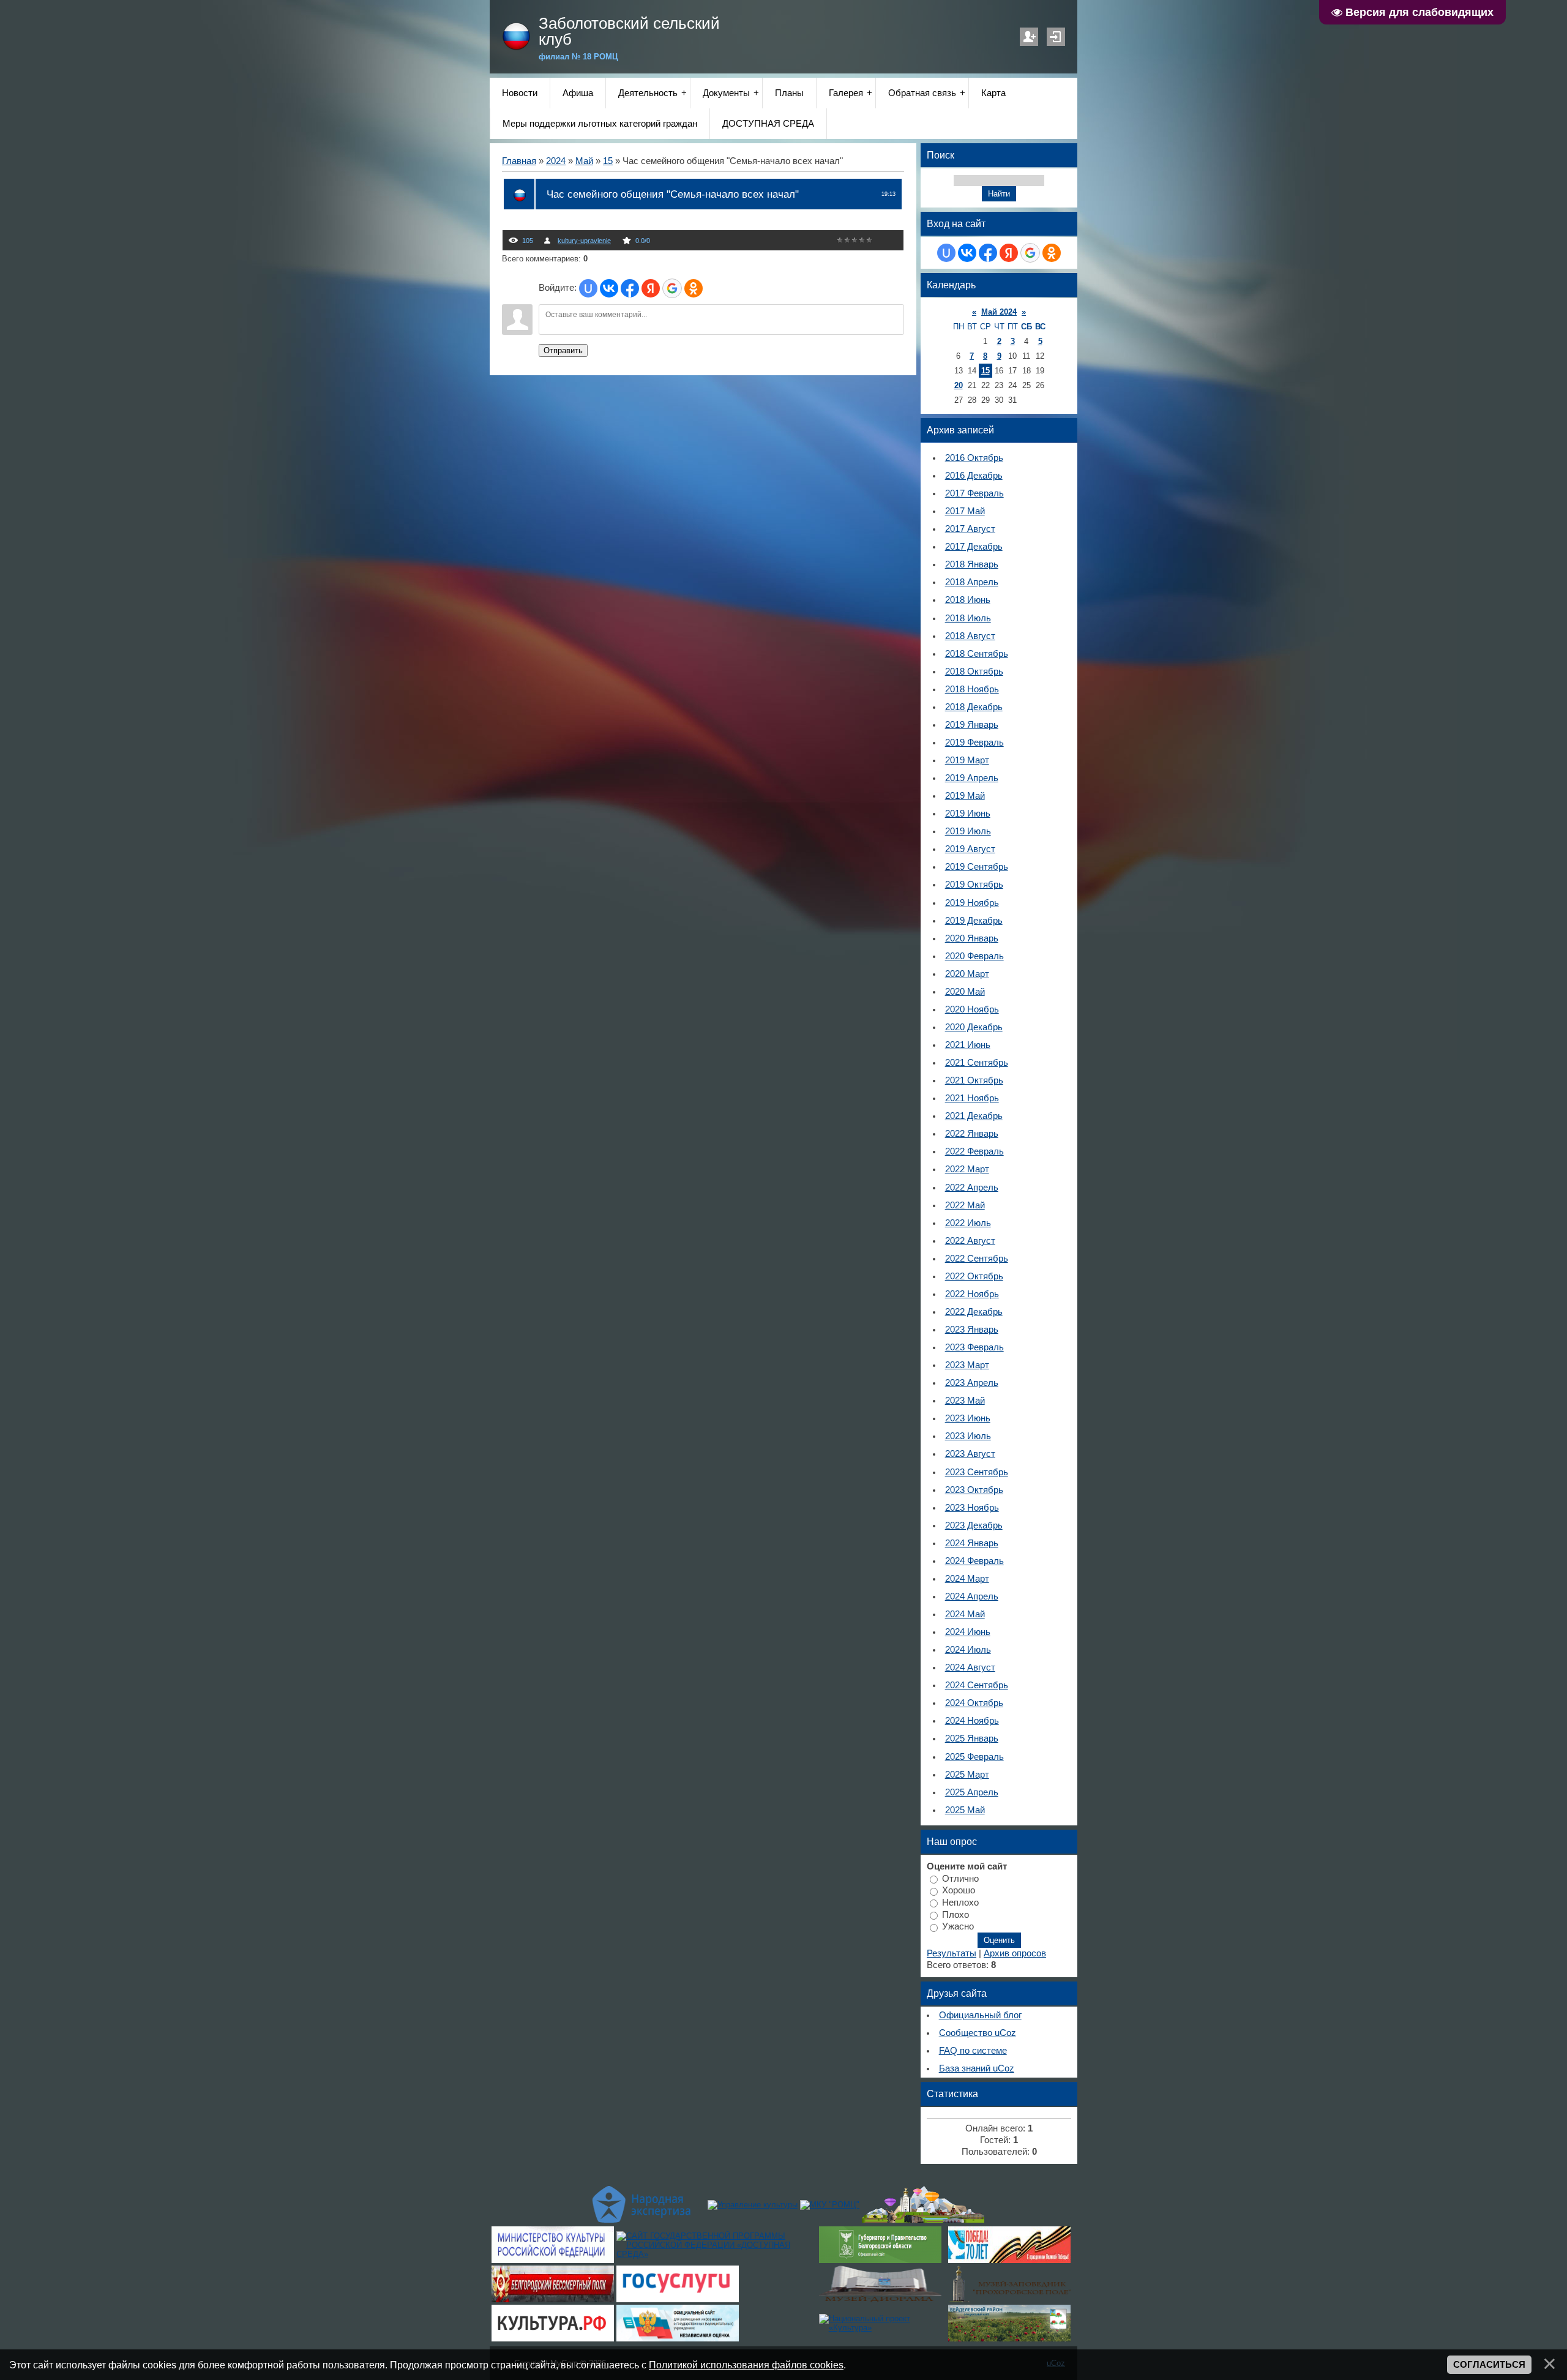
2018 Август (970, 636)
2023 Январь (972, 1330)
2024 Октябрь (974, 1703)
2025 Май (965, 1810)
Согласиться (1489, 2365)
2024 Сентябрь (977, 1685)
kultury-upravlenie (584, 241)
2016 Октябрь (974, 458)
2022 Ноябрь (972, 1294)
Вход (1056, 37)
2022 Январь (972, 1134)
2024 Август (970, 1667)
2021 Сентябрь (977, 1063)
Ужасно (958, 1926)
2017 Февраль (974, 493)
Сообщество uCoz (978, 2033)
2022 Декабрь (974, 1312)
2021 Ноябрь (972, 1098)
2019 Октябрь (974, 885)
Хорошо (959, 1890)
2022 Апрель (972, 1188)
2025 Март (967, 1775)
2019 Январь (972, 725)
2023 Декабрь (974, 1525)
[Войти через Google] (672, 288)
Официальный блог (980, 2015)
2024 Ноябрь (972, 1721)
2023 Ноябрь (972, 1508)
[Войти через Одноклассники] (694, 288)
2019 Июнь (968, 814)
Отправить (563, 350)
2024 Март (967, 1579)
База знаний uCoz (977, 2068)
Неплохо (960, 1903)
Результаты (952, 1953)
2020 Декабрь (974, 1027)
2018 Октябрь (974, 672)
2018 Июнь (968, 600)
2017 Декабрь (974, 547)
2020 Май (965, 992)
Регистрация (1029, 37)
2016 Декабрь (974, 476)
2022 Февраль (974, 1151)
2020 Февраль (974, 956)
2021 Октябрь (974, 1080)
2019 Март (967, 760)
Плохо (956, 1914)
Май (584, 161)
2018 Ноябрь (972, 689)
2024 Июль (968, 1650)
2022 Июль (968, 1223)
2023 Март (967, 1365)
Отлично (960, 1878)
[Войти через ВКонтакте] (609, 288)
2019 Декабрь (974, 921)
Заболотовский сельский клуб (629, 31)
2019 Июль (968, 831)
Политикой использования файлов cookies (746, 2365)
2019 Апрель (972, 778)
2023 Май (965, 1401)
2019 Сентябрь (977, 867)
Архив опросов (1015, 1953)
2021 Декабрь (974, 1116)
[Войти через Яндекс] (651, 288)
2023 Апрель (972, 1383)
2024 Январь (972, 1543)
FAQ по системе (973, 2051)
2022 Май (965, 1205)
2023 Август (970, 1454)
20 (959, 385)
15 (608, 161)
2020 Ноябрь (972, 1009)
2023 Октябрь (974, 1490)
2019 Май (965, 796)
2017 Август (970, 529)
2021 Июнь (968, 1045)
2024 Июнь (968, 1632)
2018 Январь (972, 564)
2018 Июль (968, 618)
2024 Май (965, 1614)
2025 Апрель (972, 1792)
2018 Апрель (972, 582)
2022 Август (970, 1241)
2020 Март (967, 974)
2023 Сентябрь (977, 1472)
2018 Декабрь (974, 707)
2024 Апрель (972, 1596)
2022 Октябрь (974, 1276)
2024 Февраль (974, 1561)
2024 (556, 161)
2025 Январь (972, 1738)
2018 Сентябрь (977, 654)
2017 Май (965, 511)
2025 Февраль (974, 1757)
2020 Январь (972, 938)
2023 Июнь (968, 1418)
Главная (519, 161)
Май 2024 (999, 312)
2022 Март (967, 1169)
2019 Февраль (974, 743)
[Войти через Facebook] (630, 288)
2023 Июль (968, 1436)
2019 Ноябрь (972, 903)
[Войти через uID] (588, 288)
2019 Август (970, 849)
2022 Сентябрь (977, 1259)
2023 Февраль (974, 1347)
